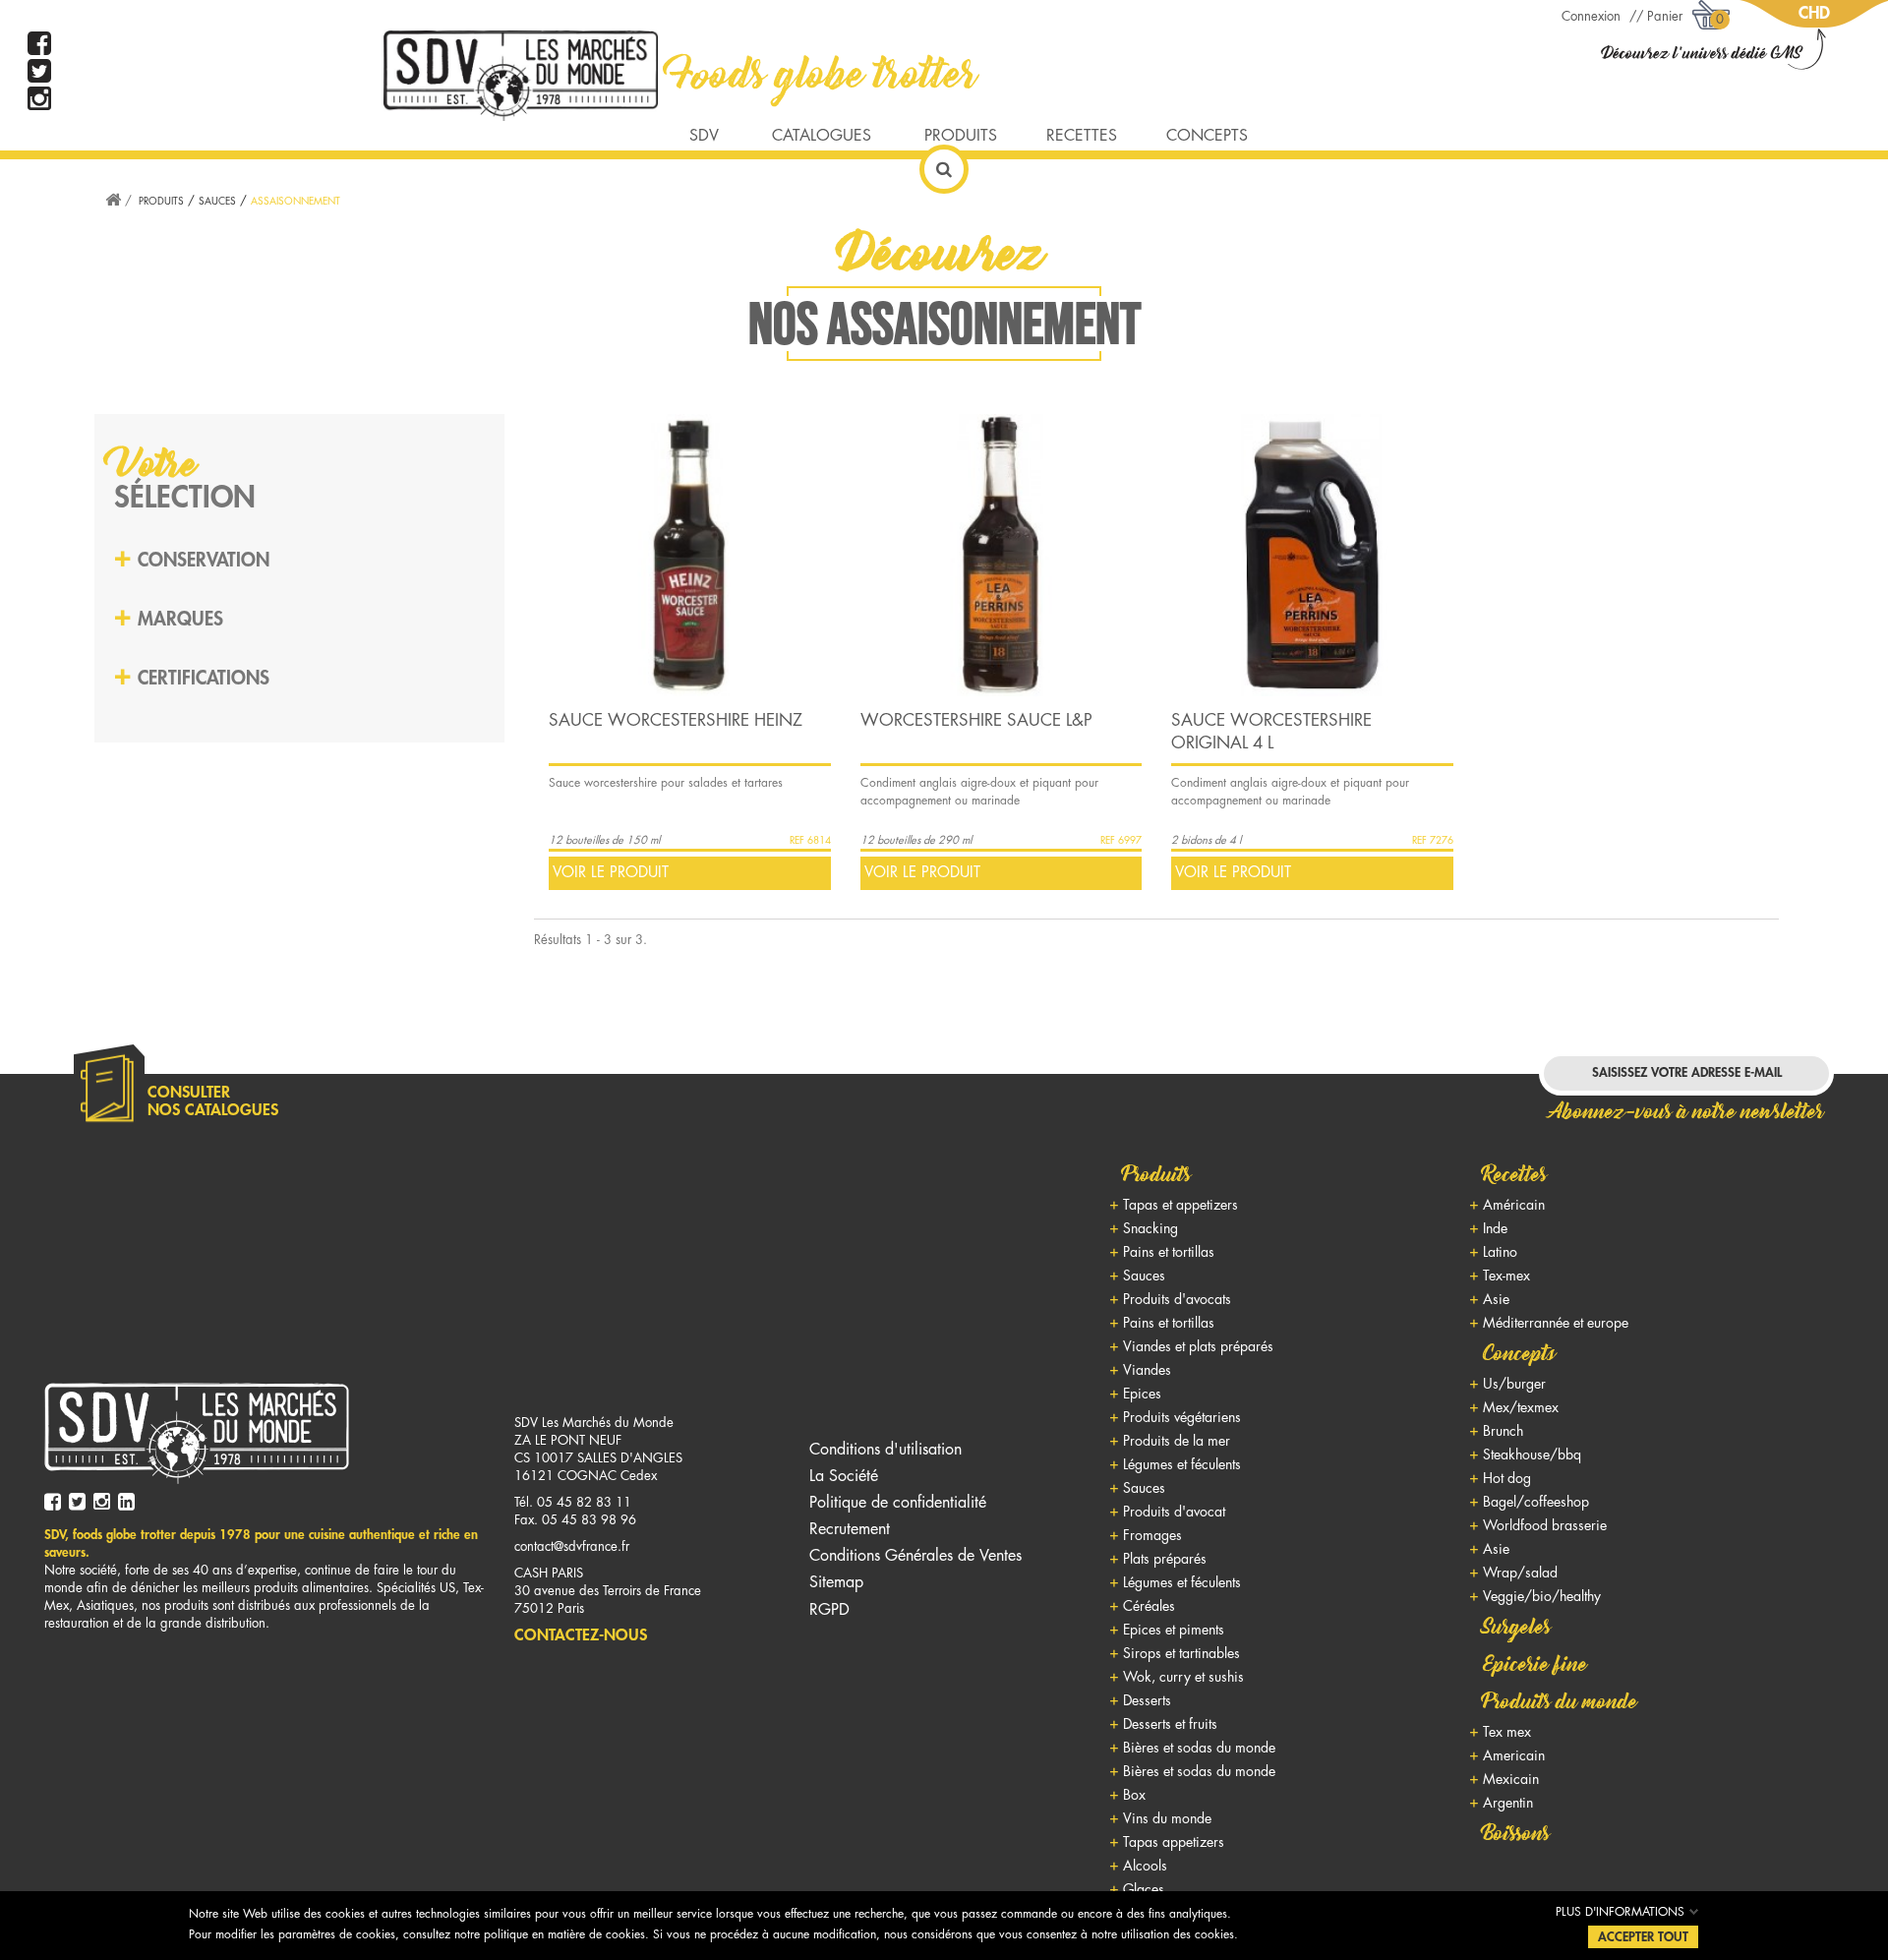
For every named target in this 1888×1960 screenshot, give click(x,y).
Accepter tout (1643, 1937)
